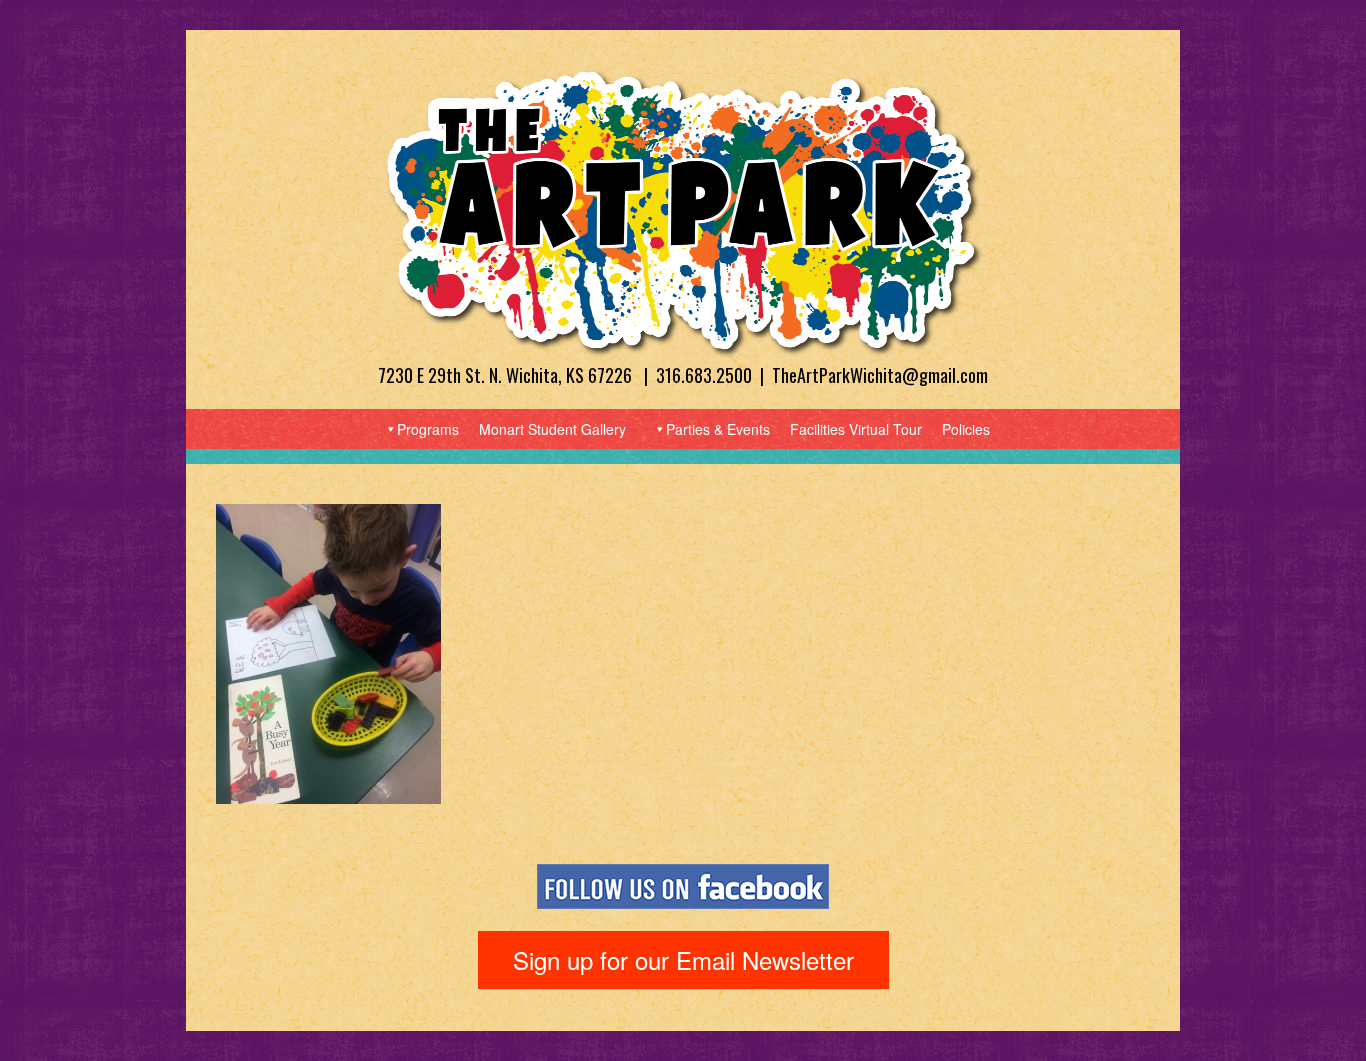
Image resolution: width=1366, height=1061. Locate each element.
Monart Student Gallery (552, 429)
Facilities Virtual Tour (856, 429)
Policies (966, 429)
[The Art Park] (683, 211)
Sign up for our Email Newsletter (683, 959)
